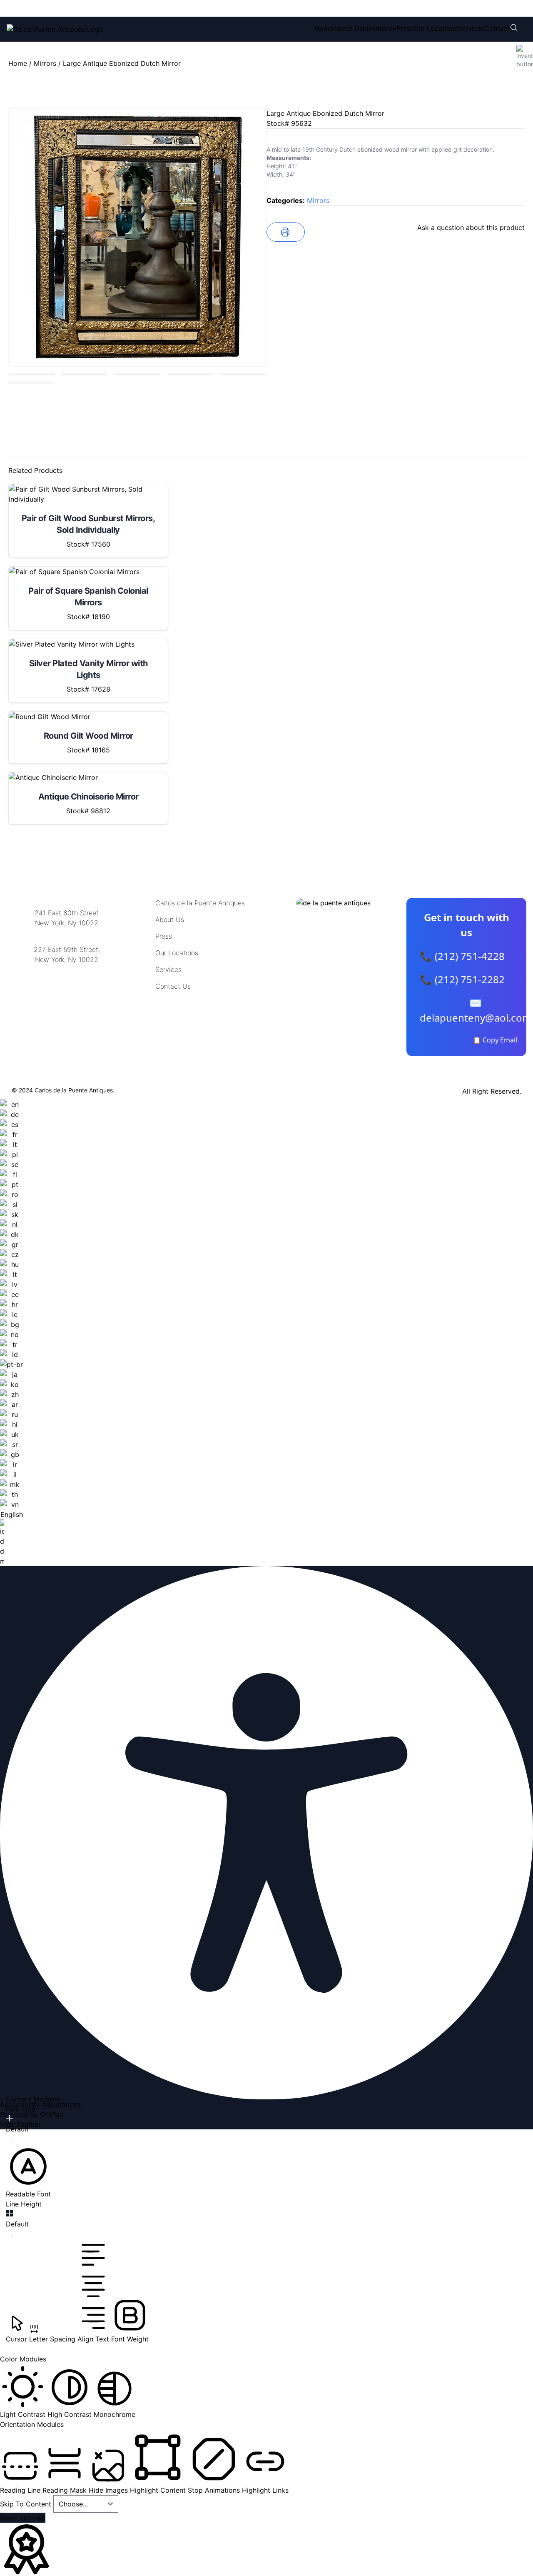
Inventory (377, 28)
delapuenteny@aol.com (67, 1000)
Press (405, 28)
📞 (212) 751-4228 (462, 956)
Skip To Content (27, 2504)
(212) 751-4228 (62, 8)
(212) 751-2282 (132, 8)
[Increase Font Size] (9, 2118)
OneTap (52, 2114)
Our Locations (436, 28)
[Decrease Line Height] (9, 2236)
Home (324, 28)
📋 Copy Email (495, 1040)
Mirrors (45, 63)
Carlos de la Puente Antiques (200, 903)
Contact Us (173, 986)
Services (471, 28)
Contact (497, 28)
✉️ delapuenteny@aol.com (476, 1010)
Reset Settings (23, 2518)
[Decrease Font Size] (9, 2141)
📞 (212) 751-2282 (462, 979)
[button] (28, 2171)
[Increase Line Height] (9, 2213)
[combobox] (11, 1333)
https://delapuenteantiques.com (67, 987)
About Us (348, 28)
